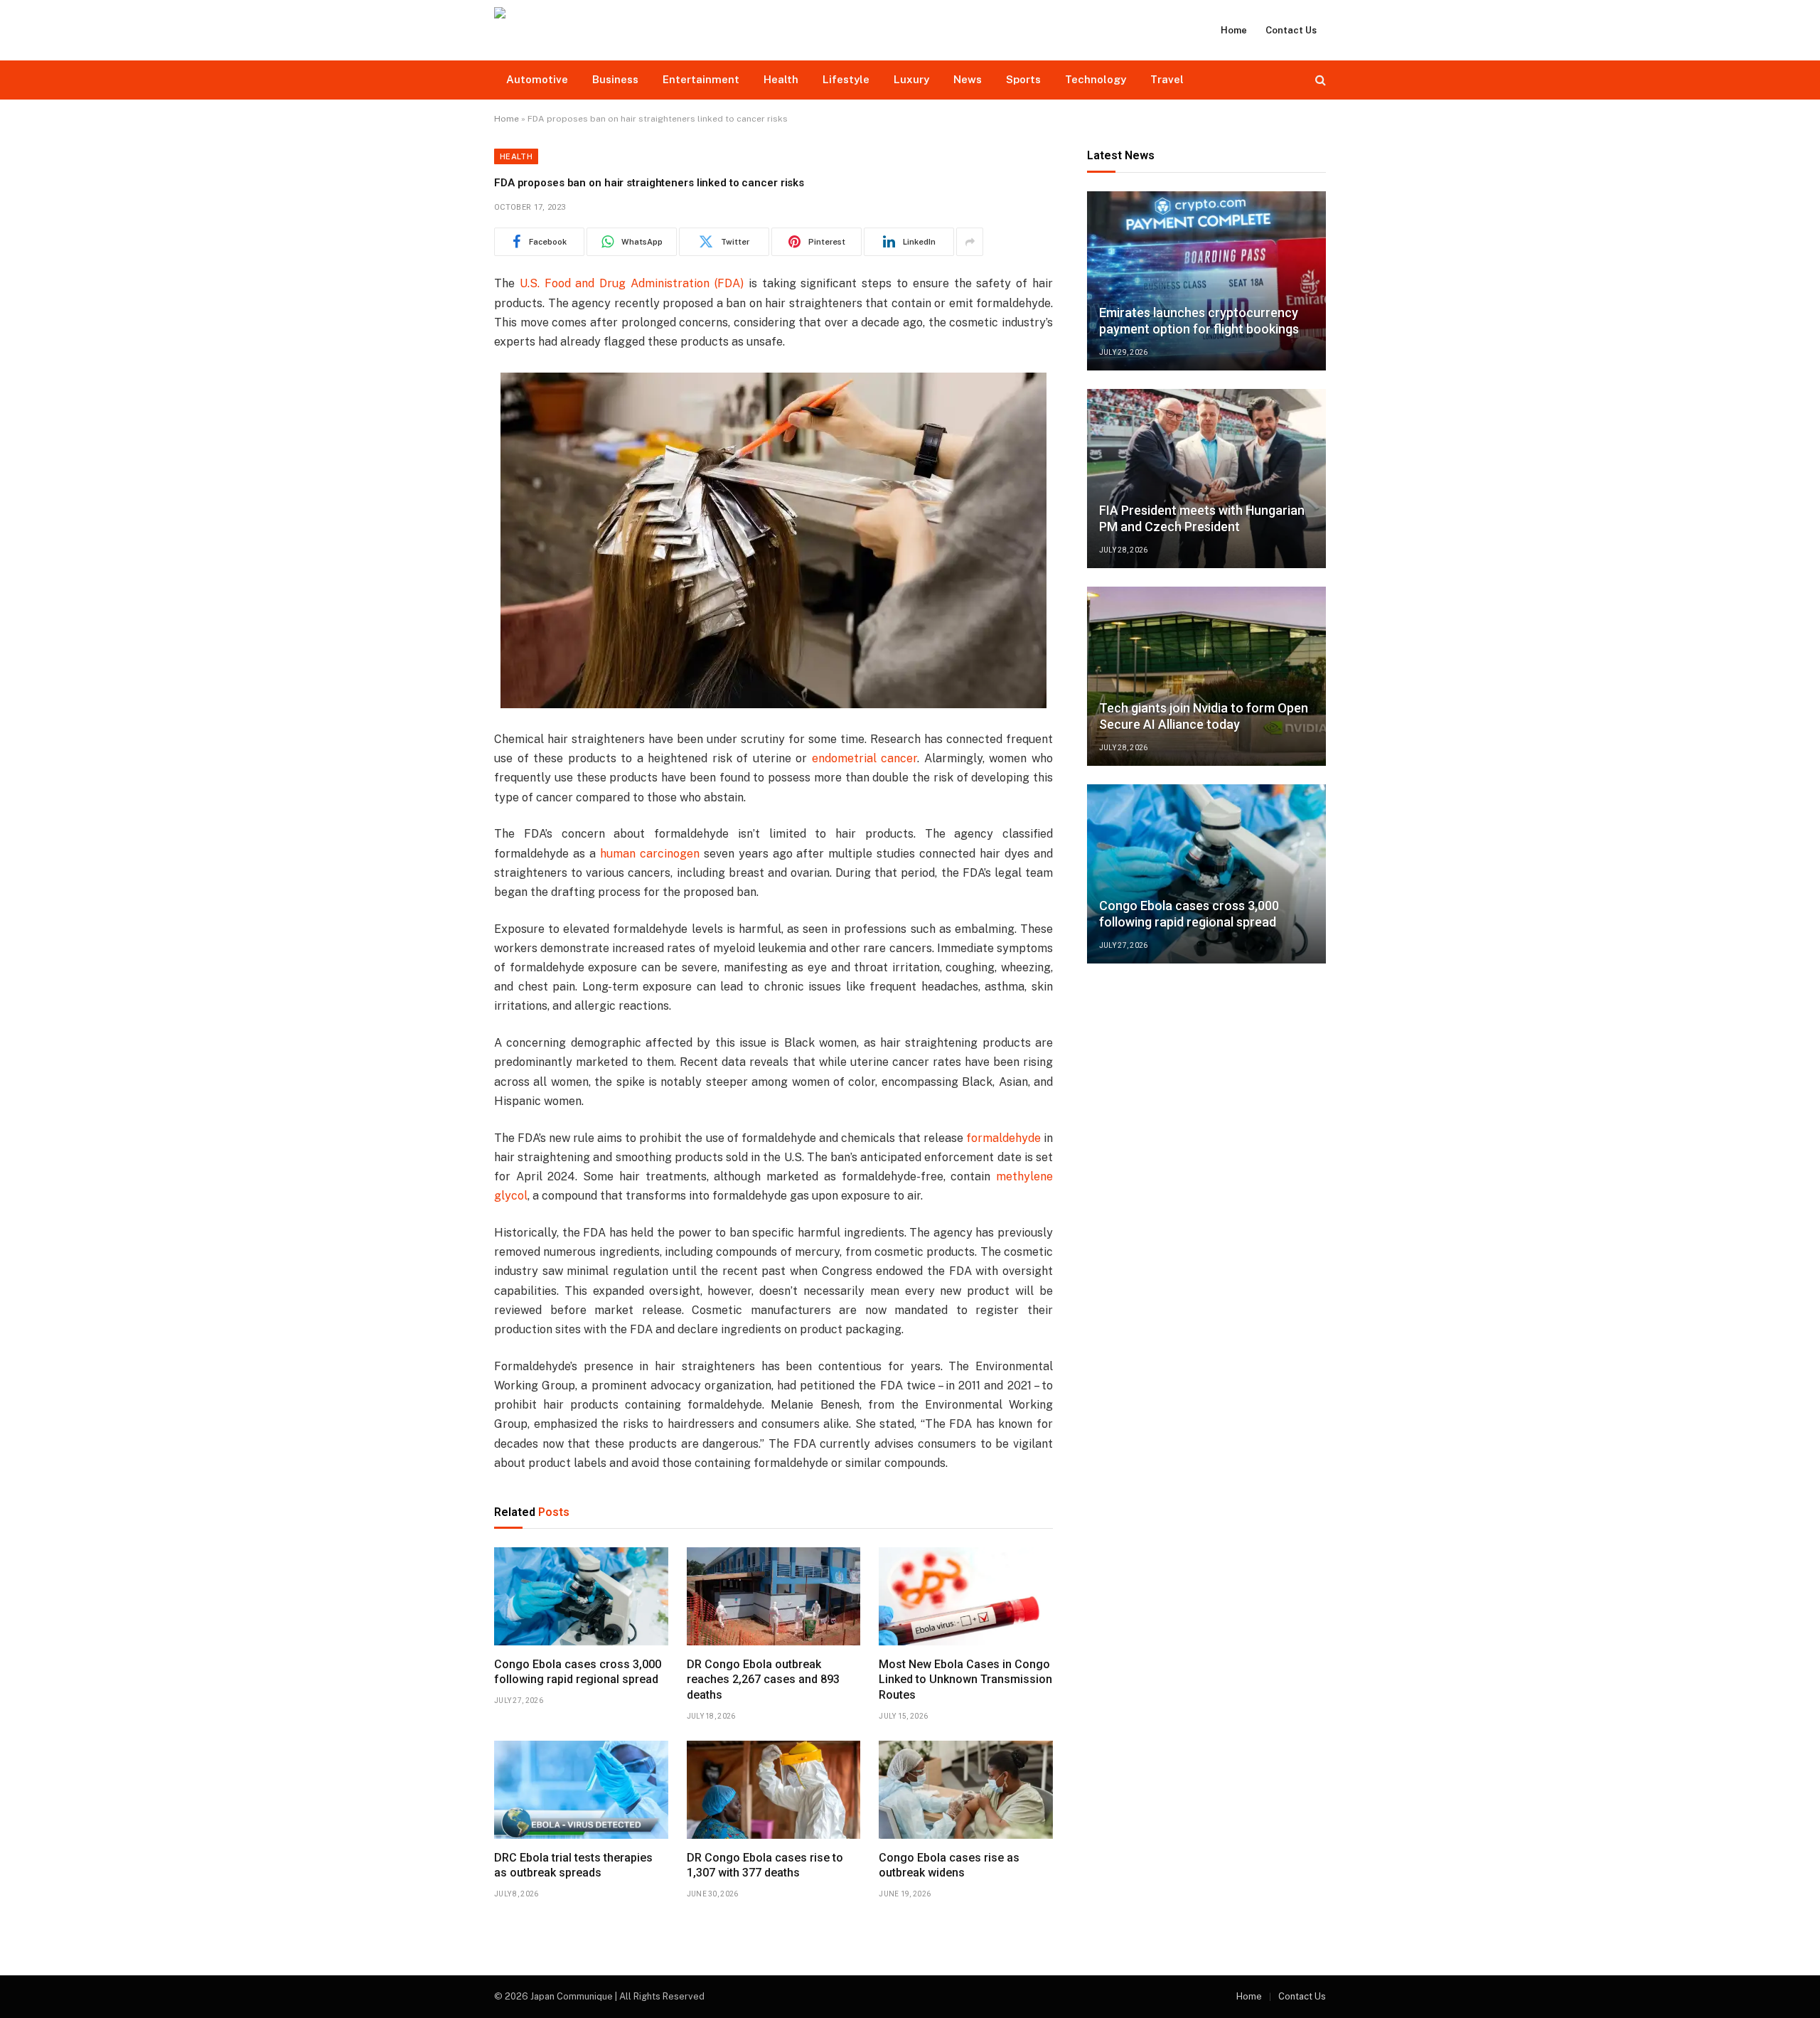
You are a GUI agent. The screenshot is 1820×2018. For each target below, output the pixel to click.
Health (781, 79)
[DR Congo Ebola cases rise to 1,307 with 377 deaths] (774, 1790)
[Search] (1319, 80)
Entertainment (701, 79)
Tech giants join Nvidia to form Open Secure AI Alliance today (1204, 716)
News (968, 79)
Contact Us (1291, 30)
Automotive (537, 79)
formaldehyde (1003, 1138)
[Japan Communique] (637, 30)
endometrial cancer (865, 758)
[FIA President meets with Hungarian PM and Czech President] (1206, 479)
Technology (1096, 79)
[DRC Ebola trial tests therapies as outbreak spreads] (581, 1790)
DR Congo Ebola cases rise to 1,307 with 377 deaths (765, 1865)
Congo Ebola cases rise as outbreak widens (949, 1865)
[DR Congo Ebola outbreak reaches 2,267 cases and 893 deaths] (774, 1596)
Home (1234, 30)
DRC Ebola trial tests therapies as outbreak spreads (573, 1865)
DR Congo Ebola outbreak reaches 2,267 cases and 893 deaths (763, 1680)
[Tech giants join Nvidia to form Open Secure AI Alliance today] (1206, 676)
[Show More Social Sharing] (970, 242)
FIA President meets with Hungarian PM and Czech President (1202, 518)
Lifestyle (846, 79)
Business (615, 79)
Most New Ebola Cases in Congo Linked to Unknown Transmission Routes (965, 1680)
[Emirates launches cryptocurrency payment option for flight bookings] (1206, 281)
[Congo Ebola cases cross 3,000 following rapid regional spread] (581, 1596)
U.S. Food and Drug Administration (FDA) (632, 283)
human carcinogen (650, 854)
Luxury (911, 79)
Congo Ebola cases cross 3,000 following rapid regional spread (578, 1672)
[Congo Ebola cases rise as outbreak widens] (966, 1790)
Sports (1023, 79)
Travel (1167, 79)
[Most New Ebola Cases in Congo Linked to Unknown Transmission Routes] (966, 1596)
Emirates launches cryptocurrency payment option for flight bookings (1199, 321)
